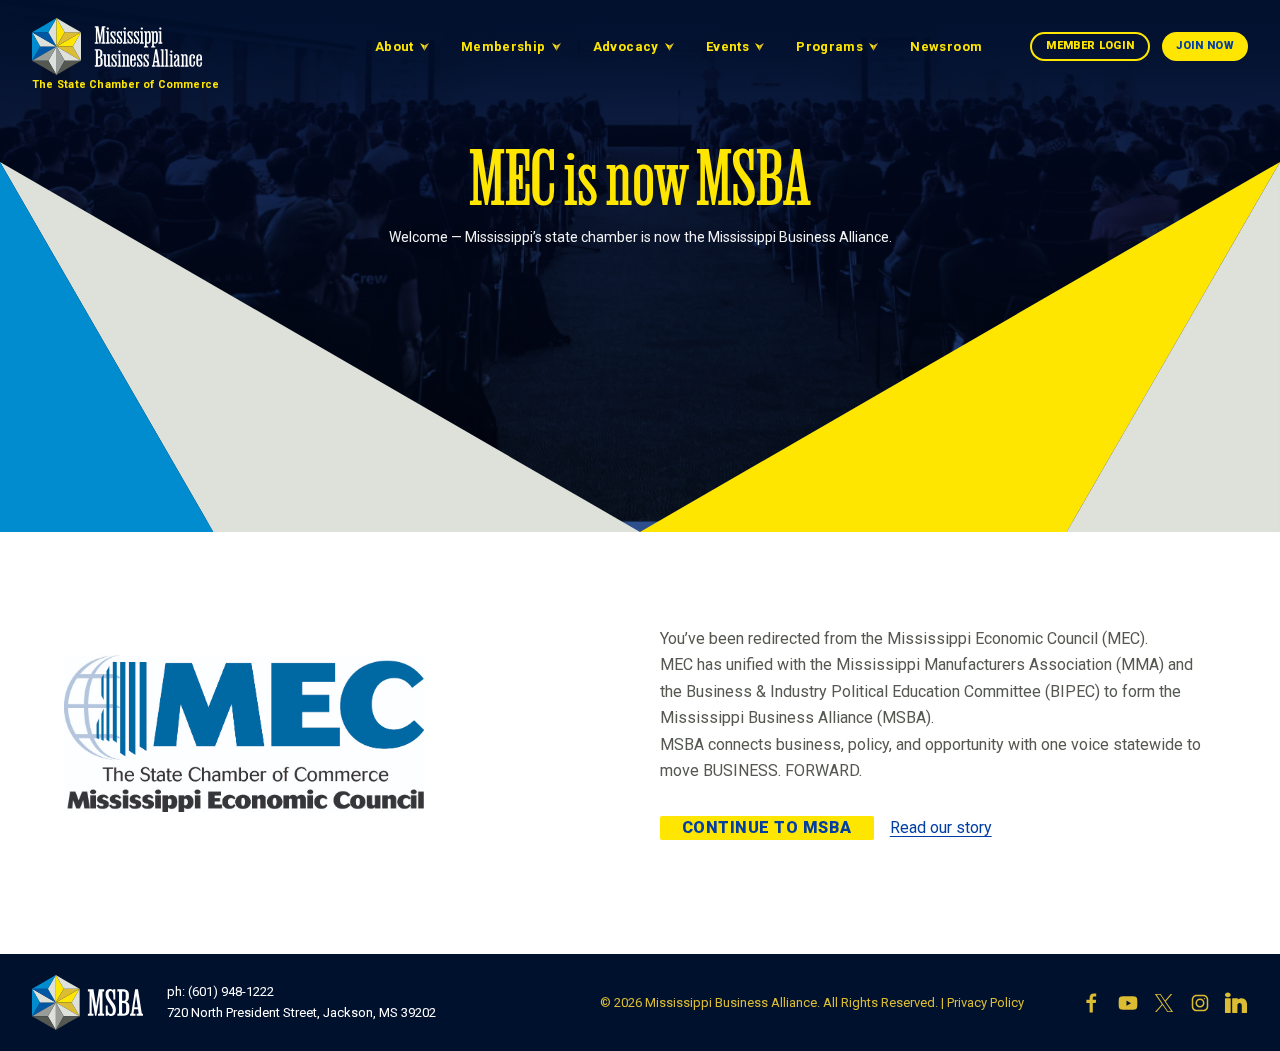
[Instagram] (1200, 1003)
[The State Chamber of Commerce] (117, 46)
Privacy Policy (985, 1002)
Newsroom (946, 46)
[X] (1164, 1003)
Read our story (941, 827)
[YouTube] (1128, 1003)
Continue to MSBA (767, 827)
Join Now (1205, 45)
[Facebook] (1092, 1003)
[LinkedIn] (1236, 1003)
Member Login (1090, 45)
